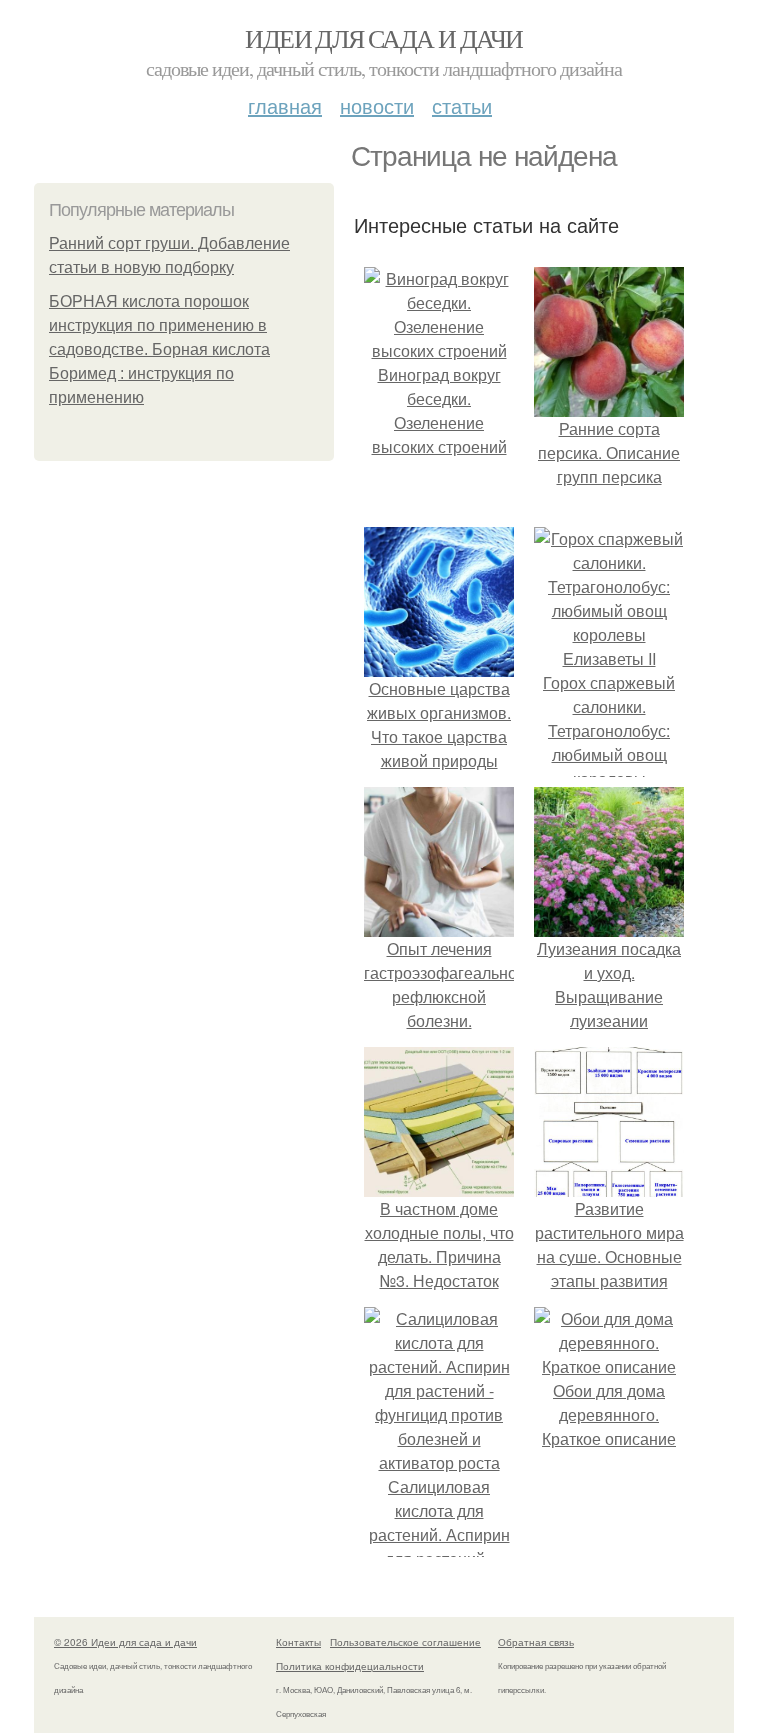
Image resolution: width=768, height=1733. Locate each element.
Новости (377, 105)
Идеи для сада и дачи (383, 38)
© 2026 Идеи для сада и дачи (125, 1642)
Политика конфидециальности (350, 1666)
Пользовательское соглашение (405, 1642)
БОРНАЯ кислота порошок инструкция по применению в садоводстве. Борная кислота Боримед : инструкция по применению (159, 349)
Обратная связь (536, 1642)
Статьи (462, 105)
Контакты (298, 1642)
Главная (285, 105)
